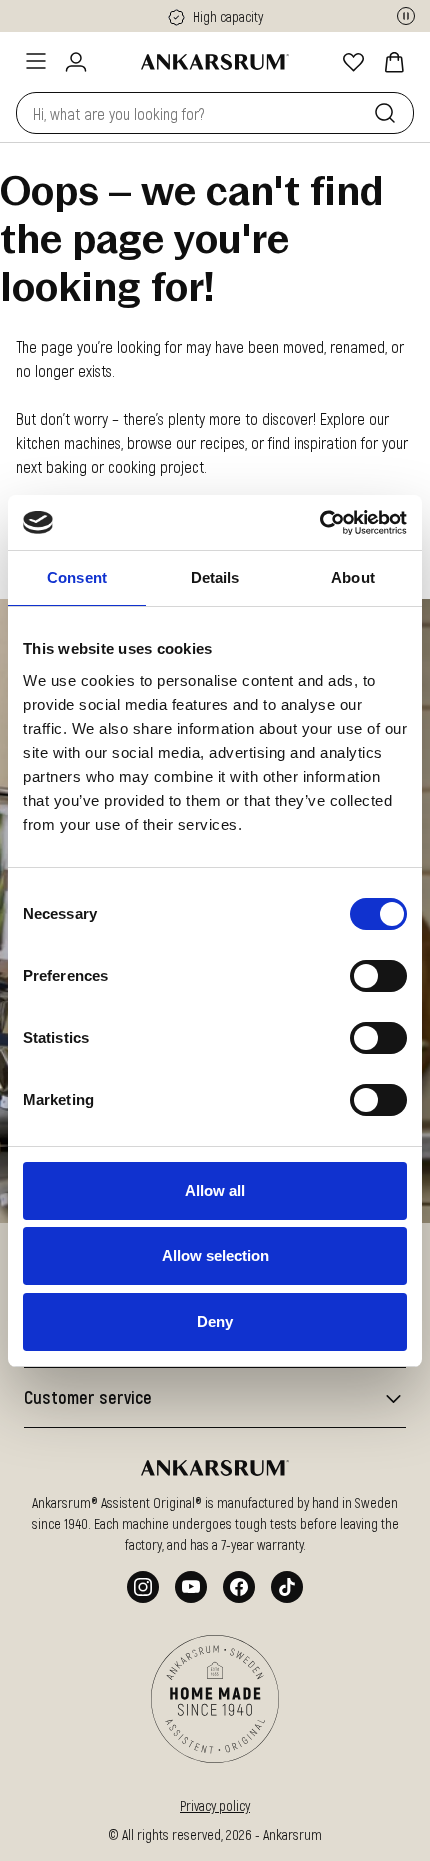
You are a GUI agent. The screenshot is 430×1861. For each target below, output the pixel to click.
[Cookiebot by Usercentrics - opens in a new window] (319, 523)
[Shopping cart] (394, 62)
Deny (215, 1321)
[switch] (378, 976)
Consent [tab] (77, 577)
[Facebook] (239, 1587)
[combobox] (191, 113)
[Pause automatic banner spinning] (406, 16)
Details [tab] (215, 577)
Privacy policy (215, 1805)
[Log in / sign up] (76, 62)
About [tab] (353, 577)
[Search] (389, 113)
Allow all (215, 1190)
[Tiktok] (287, 1587)
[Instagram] (143, 1587)
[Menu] (36, 61)
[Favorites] (354, 62)
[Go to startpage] (215, 62)
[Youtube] (191, 1587)
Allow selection (215, 1255)
